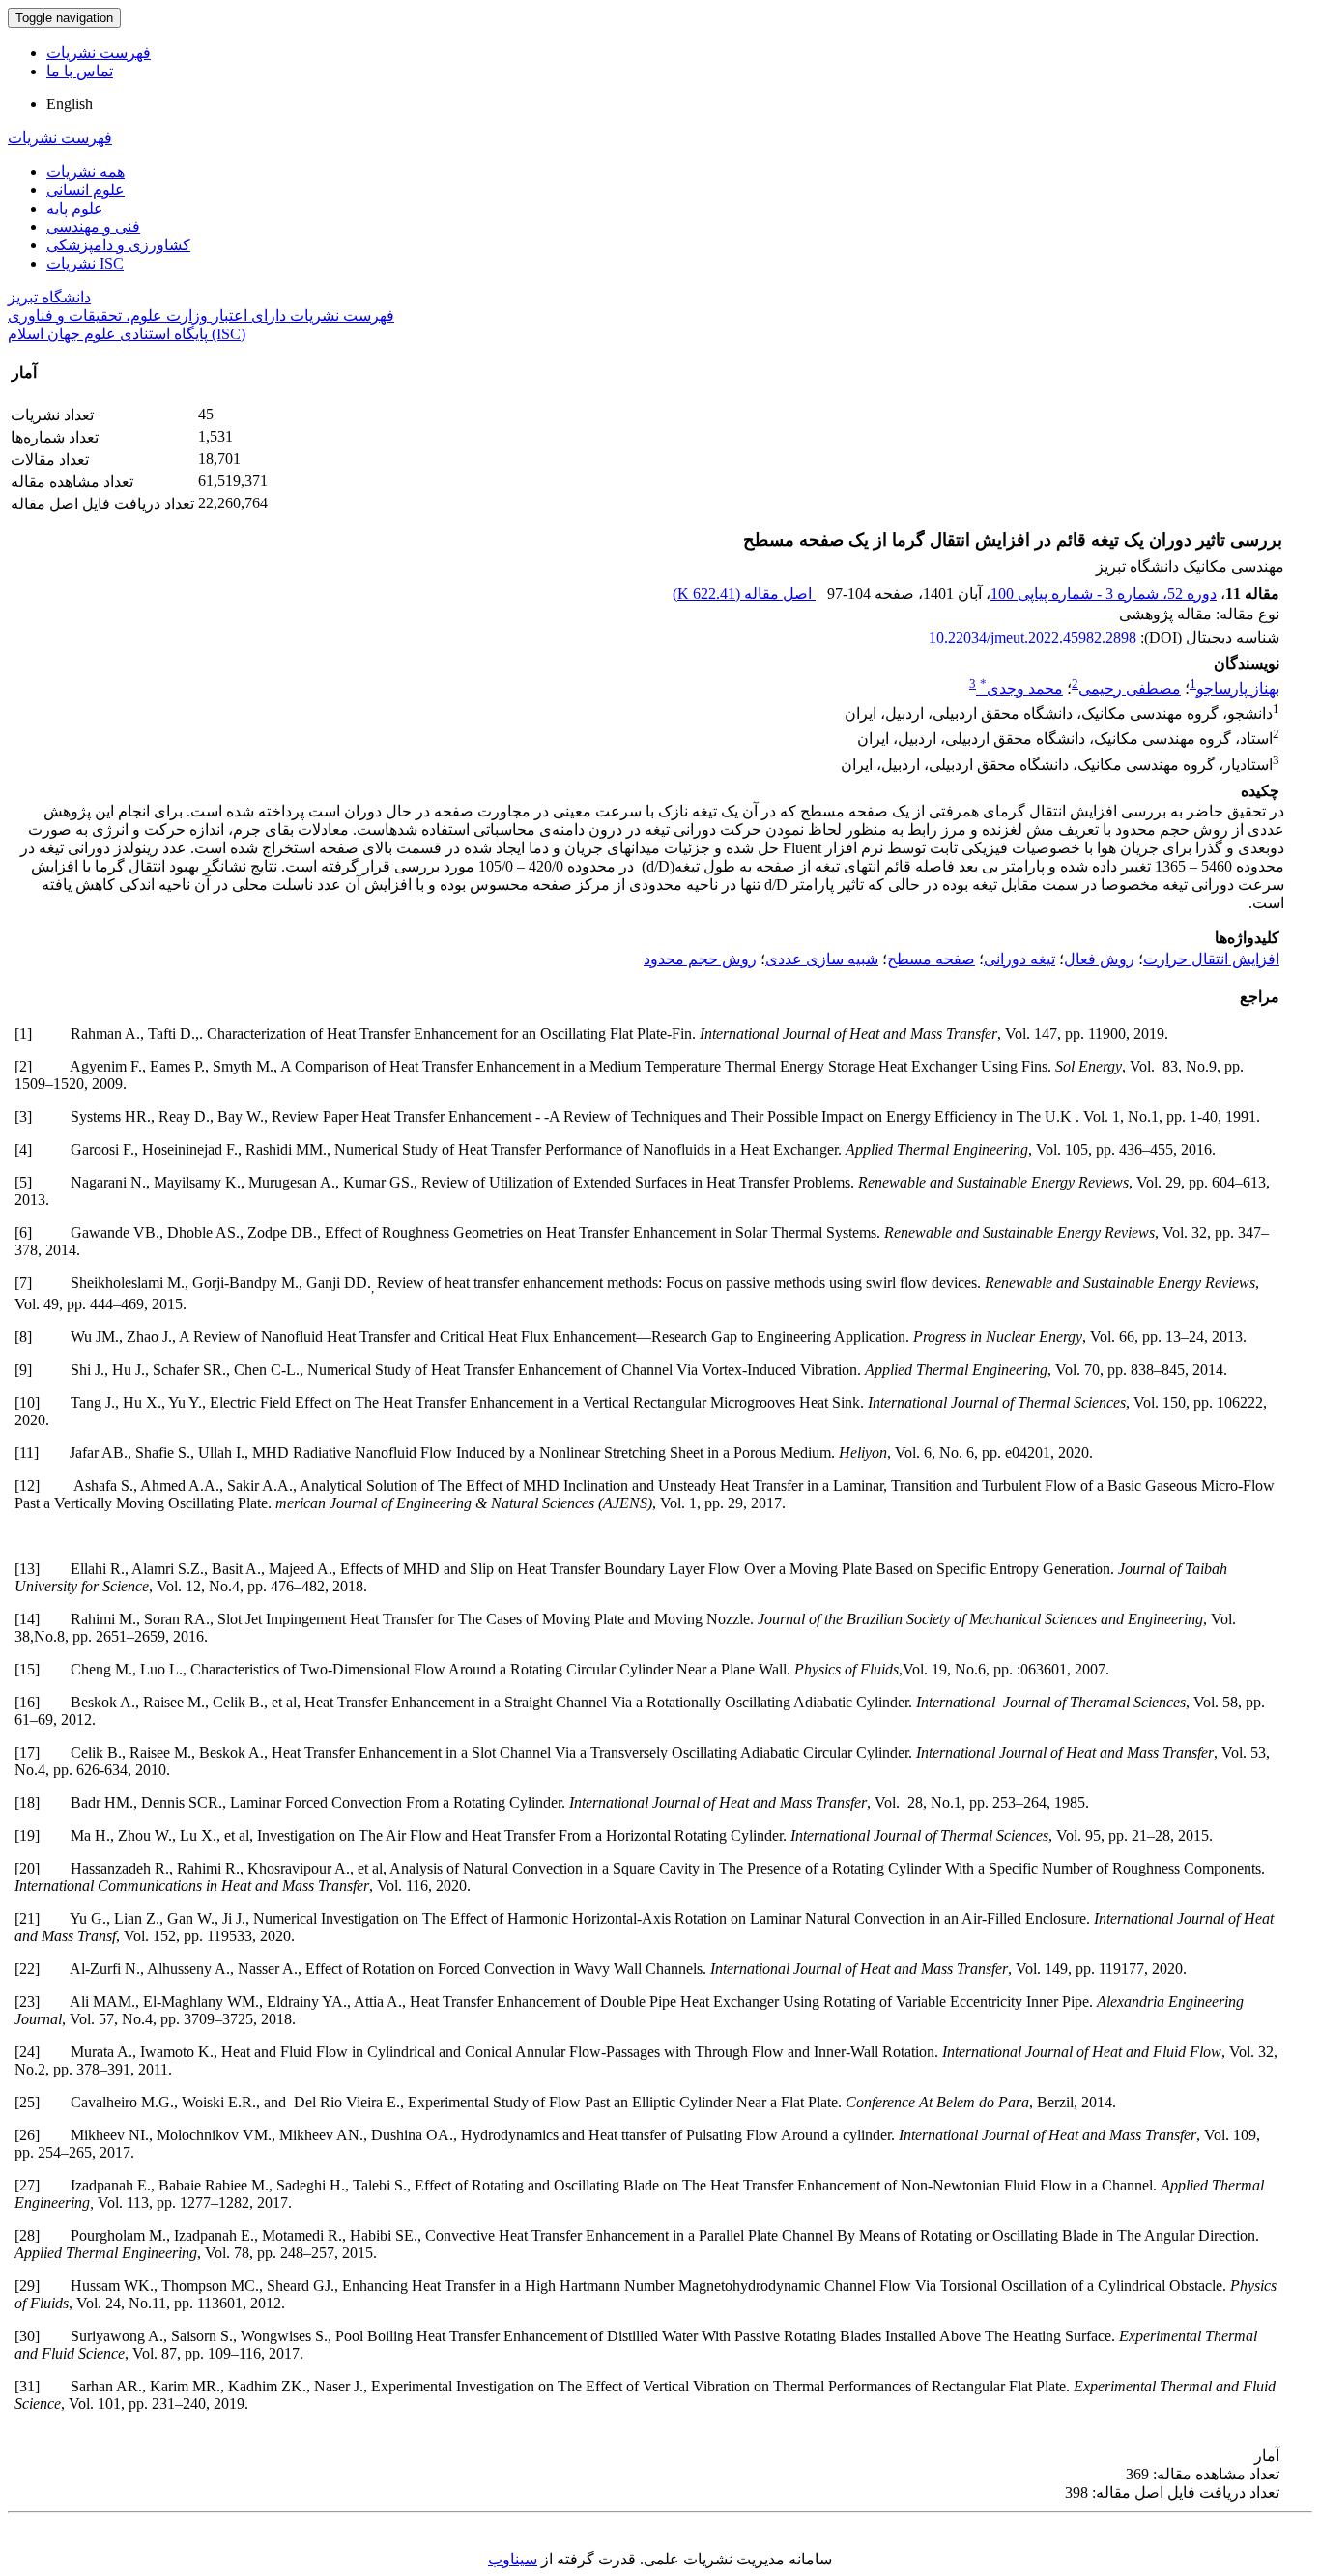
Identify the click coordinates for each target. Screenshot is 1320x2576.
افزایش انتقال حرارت (1211, 959)
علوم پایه (75, 208)
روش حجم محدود (700, 959)
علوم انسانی (86, 190)
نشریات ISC (85, 263)
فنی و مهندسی (93, 227)
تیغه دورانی (1019, 959)
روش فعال (1099, 959)
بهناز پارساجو (1238, 688)
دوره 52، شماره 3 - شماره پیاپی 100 (1104, 594)
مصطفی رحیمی (1130, 688)
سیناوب (513, 2559)
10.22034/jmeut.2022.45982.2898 (1033, 637)
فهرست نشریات (99, 53)
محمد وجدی (1021, 688)
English (70, 104)
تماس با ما (80, 71)
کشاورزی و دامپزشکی (118, 245)
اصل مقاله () (744, 594)
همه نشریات (86, 172)
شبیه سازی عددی (822, 959)
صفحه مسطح (931, 959)
